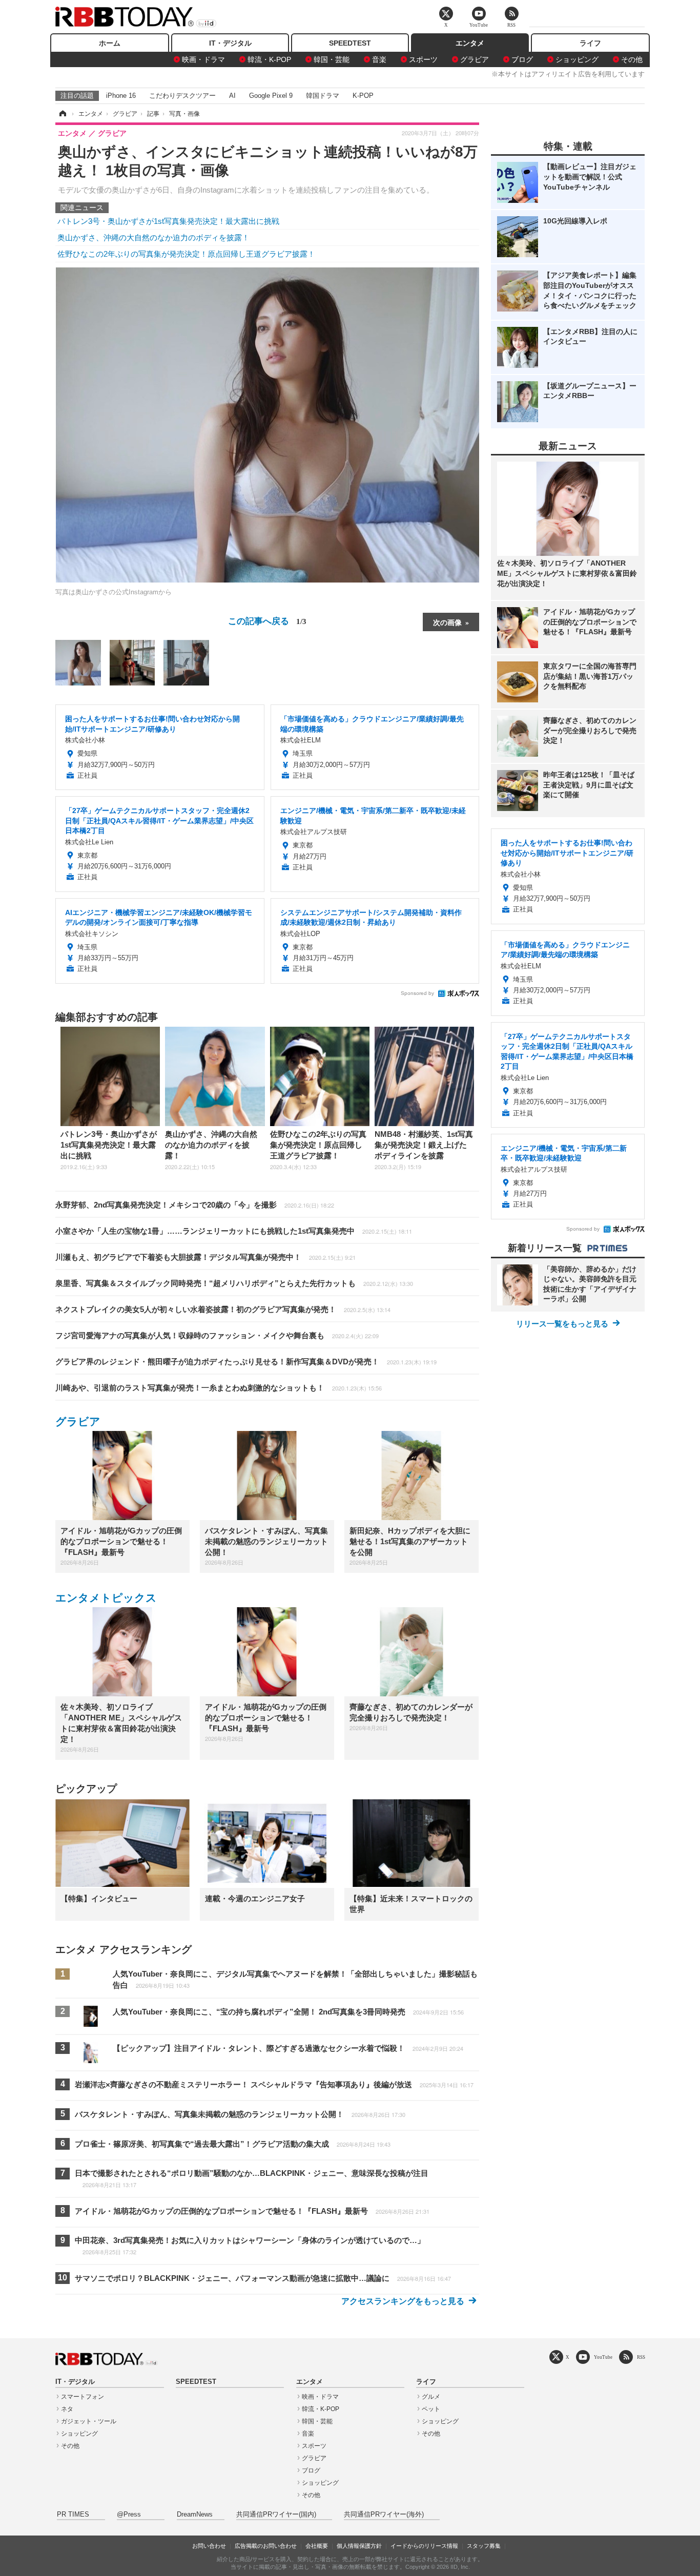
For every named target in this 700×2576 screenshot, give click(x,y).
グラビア (475, 59)
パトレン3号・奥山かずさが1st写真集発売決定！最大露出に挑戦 (168, 221)
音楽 (379, 59)
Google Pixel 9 (271, 96)
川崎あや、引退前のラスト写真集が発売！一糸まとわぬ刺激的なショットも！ (219, 1388)
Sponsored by (417, 993)
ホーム (110, 43)
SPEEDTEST (350, 43)
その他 (632, 59)
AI (232, 96)
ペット (431, 2409)
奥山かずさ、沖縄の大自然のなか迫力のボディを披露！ (153, 237)
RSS (641, 2357)
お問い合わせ (209, 2546)
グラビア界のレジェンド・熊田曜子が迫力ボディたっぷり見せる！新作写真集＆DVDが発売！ (246, 1362)
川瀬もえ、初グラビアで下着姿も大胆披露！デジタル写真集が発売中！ (205, 1257)
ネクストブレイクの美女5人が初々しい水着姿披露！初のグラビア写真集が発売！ (223, 1309)
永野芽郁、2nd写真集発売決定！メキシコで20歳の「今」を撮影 (195, 1205)
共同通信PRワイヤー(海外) (384, 2515)
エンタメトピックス (106, 1598)
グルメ (431, 2397)
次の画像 (447, 622)
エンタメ (470, 43)
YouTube (603, 2357)
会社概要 (317, 2546)
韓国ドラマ (323, 96)
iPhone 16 (121, 96)
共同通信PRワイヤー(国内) (276, 2515)
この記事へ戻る (267, 620)
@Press (129, 2515)
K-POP (363, 96)
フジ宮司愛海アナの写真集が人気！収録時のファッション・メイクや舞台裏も (217, 1335)
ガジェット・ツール (89, 2421)
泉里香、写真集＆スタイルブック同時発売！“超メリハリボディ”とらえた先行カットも (234, 1283)
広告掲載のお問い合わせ (266, 2546)
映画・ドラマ (203, 59)
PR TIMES (73, 2515)
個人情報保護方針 (359, 2546)
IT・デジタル (230, 43)
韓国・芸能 (332, 59)
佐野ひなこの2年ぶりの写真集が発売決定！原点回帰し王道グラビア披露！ (186, 254)
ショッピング (577, 59)
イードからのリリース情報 (424, 2546)
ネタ (67, 2409)
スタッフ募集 (484, 2546)
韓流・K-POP (269, 59)
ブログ (522, 59)
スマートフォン (83, 2397)
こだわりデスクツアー (182, 96)
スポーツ (423, 59)
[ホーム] (62, 114)
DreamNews (195, 2515)
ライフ (590, 43)
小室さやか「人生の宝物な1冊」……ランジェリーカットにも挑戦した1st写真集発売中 (234, 1231)
